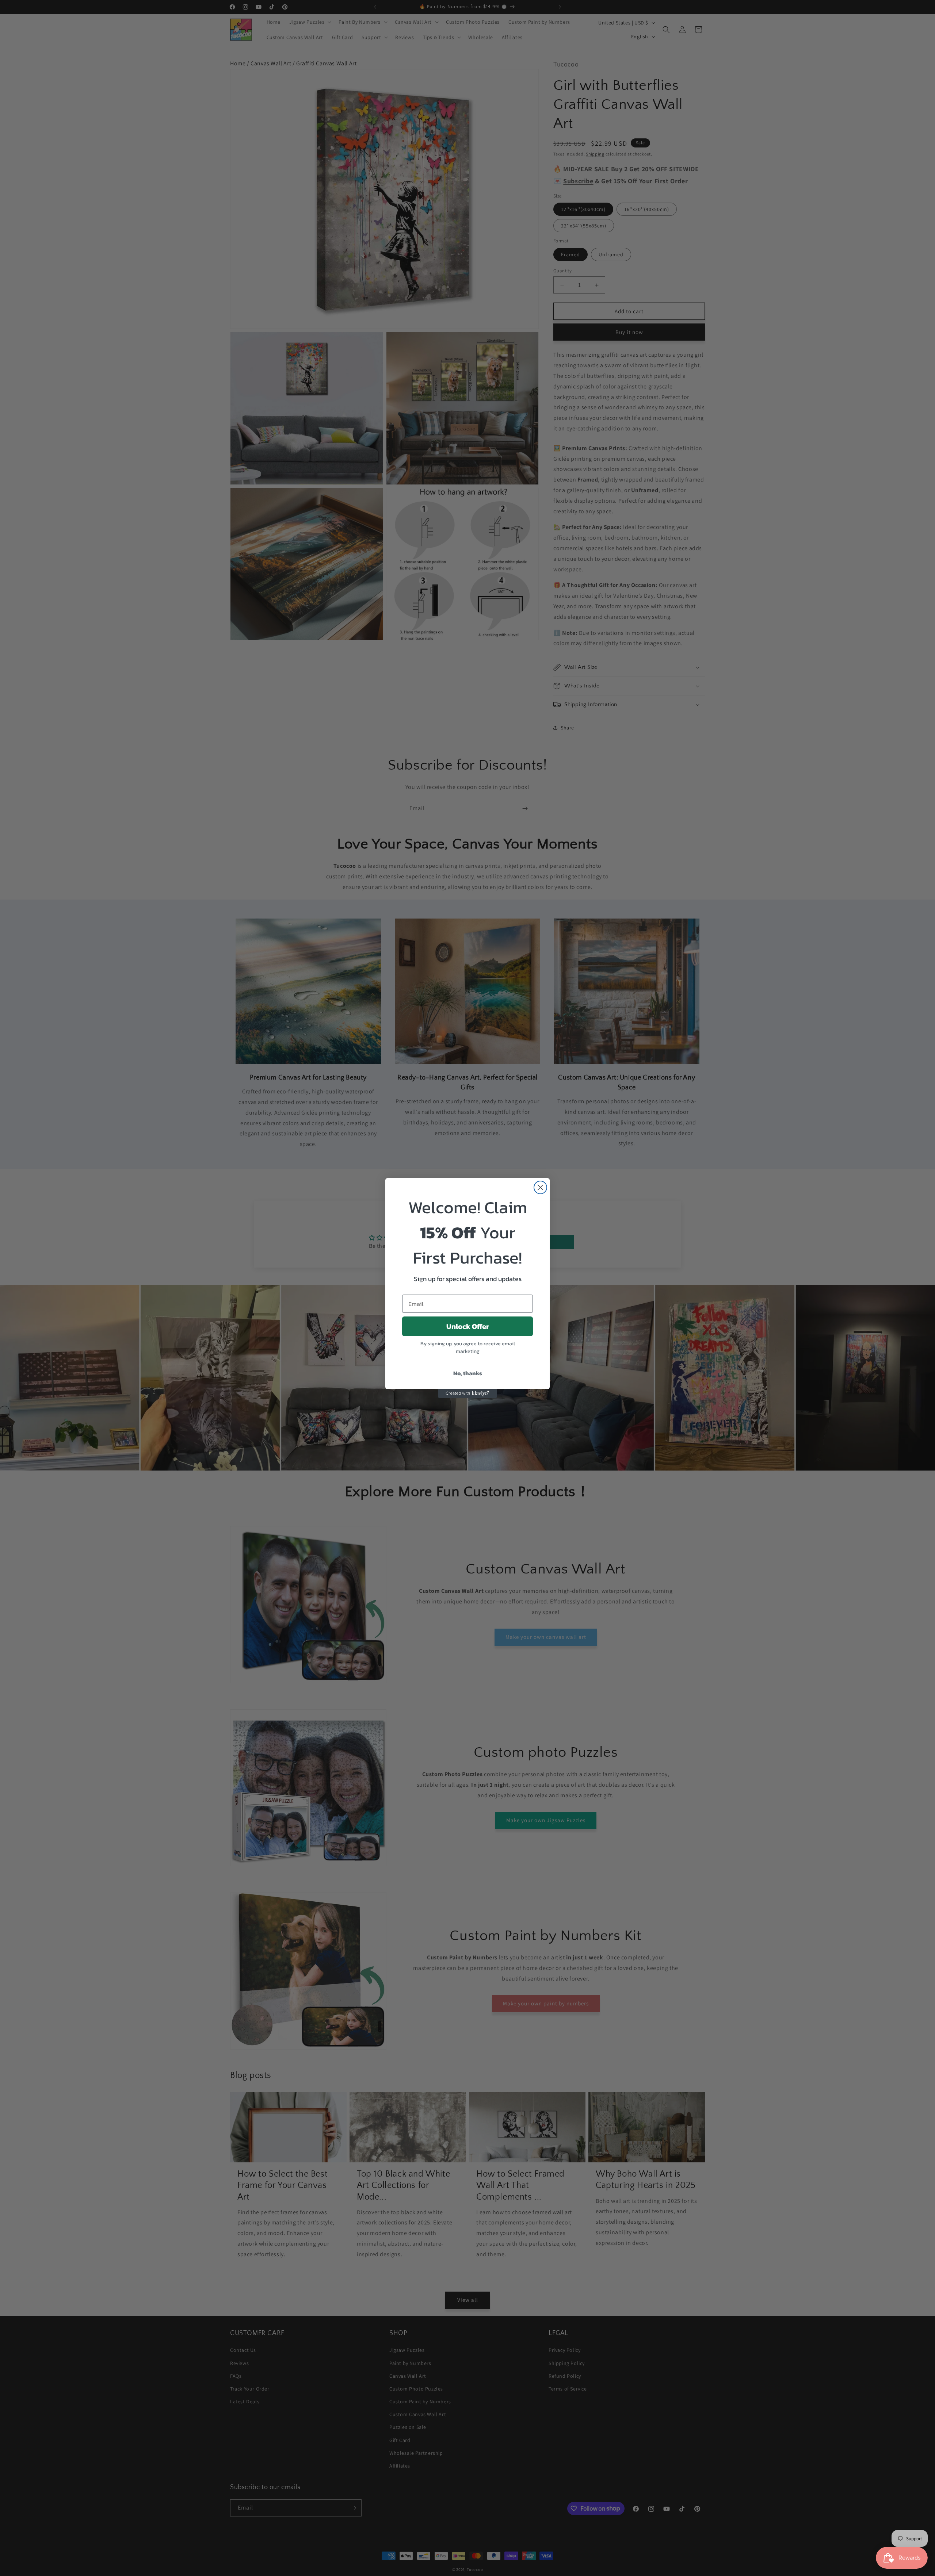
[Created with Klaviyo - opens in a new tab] (467, 1394)
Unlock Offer (468, 1326)
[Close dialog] (540, 1187)
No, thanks (468, 1373)
